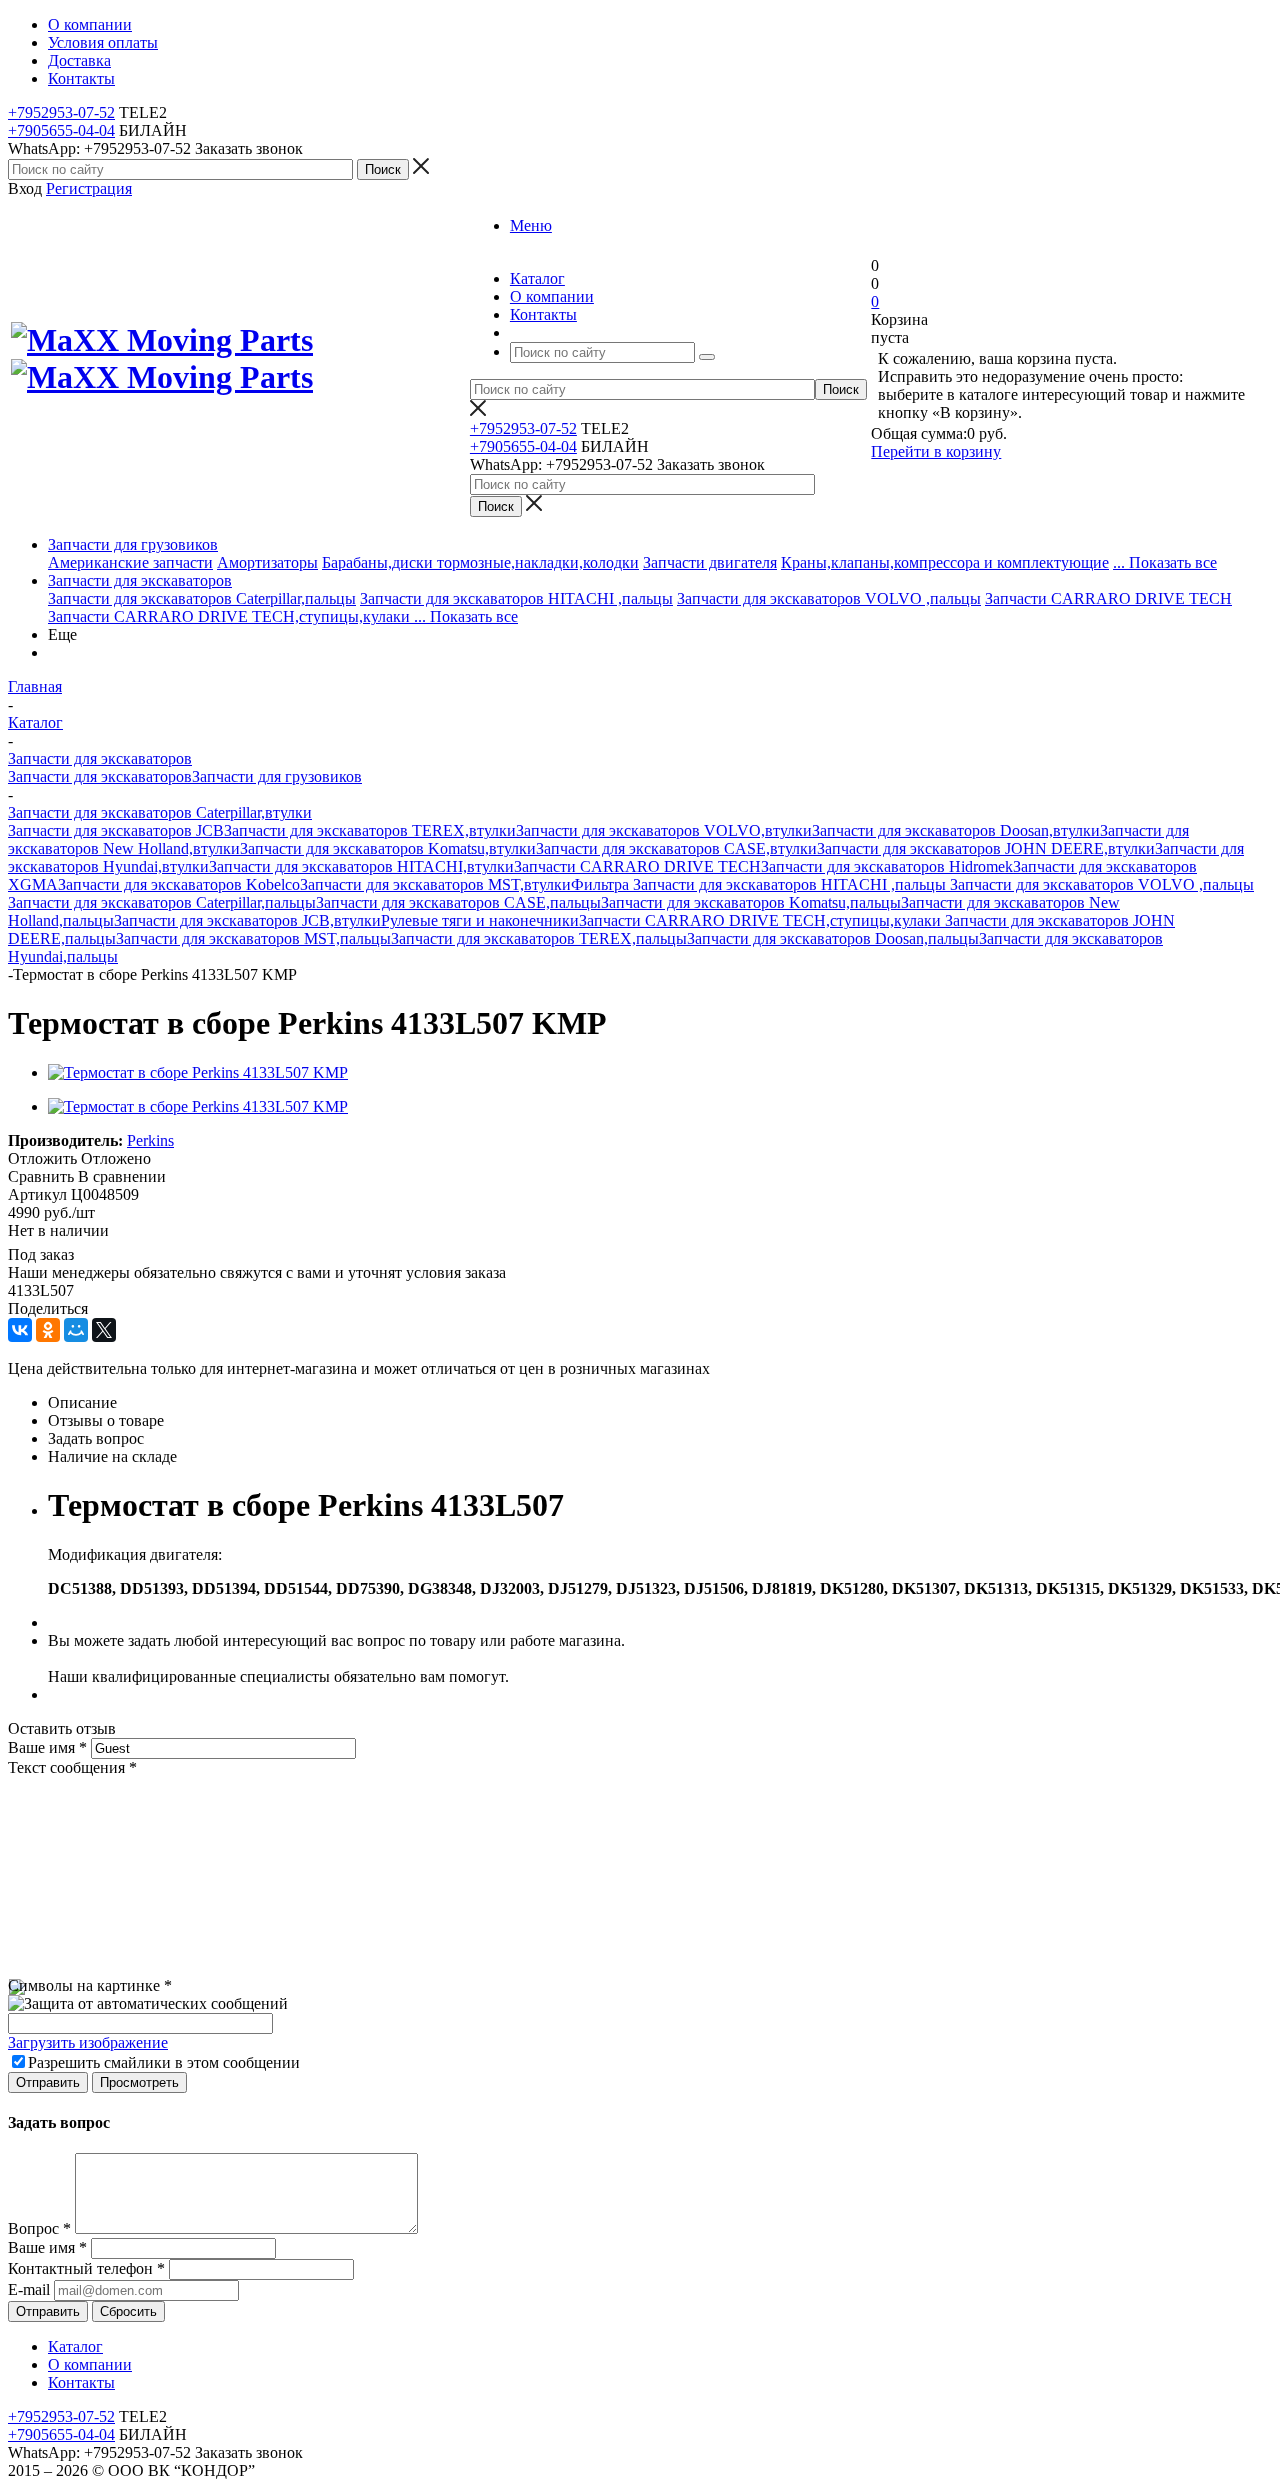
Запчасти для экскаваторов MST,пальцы (253, 938)
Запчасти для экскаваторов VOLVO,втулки (664, 830)
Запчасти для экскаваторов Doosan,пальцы (833, 938)
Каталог (75, 2346)
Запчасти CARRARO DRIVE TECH (1108, 598)
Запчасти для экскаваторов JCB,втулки (247, 920)
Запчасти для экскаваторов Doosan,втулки (956, 830)
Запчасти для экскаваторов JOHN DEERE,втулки (986, 848)
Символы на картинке (90, 1985)
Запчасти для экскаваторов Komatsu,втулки (388, 848)
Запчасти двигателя (710, 562)
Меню (531, 225)
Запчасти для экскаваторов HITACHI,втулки (361, 866)
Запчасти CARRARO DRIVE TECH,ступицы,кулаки (231, 616)
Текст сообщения (72, 1767)
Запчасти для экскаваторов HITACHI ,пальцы (516, 598)
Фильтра (602, 884)
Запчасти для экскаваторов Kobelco (179, 884)
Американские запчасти (130, 562)
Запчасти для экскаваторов (140, 580)
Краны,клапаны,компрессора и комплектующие (945, 562)
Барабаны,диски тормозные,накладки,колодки (480, 562)
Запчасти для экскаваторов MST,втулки (435, 884)
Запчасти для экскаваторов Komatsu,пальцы (751, 902)
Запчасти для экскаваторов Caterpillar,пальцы (202, 598)
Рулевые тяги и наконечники (480, 920)
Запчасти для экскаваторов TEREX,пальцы (539, 938)
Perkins (150, 1140)
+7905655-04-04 (61, 130)
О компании (90, 2364)
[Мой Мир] (76, 1330)
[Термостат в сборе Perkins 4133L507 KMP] (198, 1072)
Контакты (81, 2382)
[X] (104, 1330)
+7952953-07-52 (61, 112)
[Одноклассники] (48, 1330)
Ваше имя (47, 1747)
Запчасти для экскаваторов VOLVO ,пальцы (829, 598)
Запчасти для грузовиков (133, 544)
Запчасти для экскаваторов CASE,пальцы (458, 902)
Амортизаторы (267, 562)
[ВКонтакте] (20, 1330)
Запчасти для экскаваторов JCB (116, 830)
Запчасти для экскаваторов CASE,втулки (676, 848)
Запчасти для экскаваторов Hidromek (887, 866)
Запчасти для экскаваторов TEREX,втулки (370, 830)
